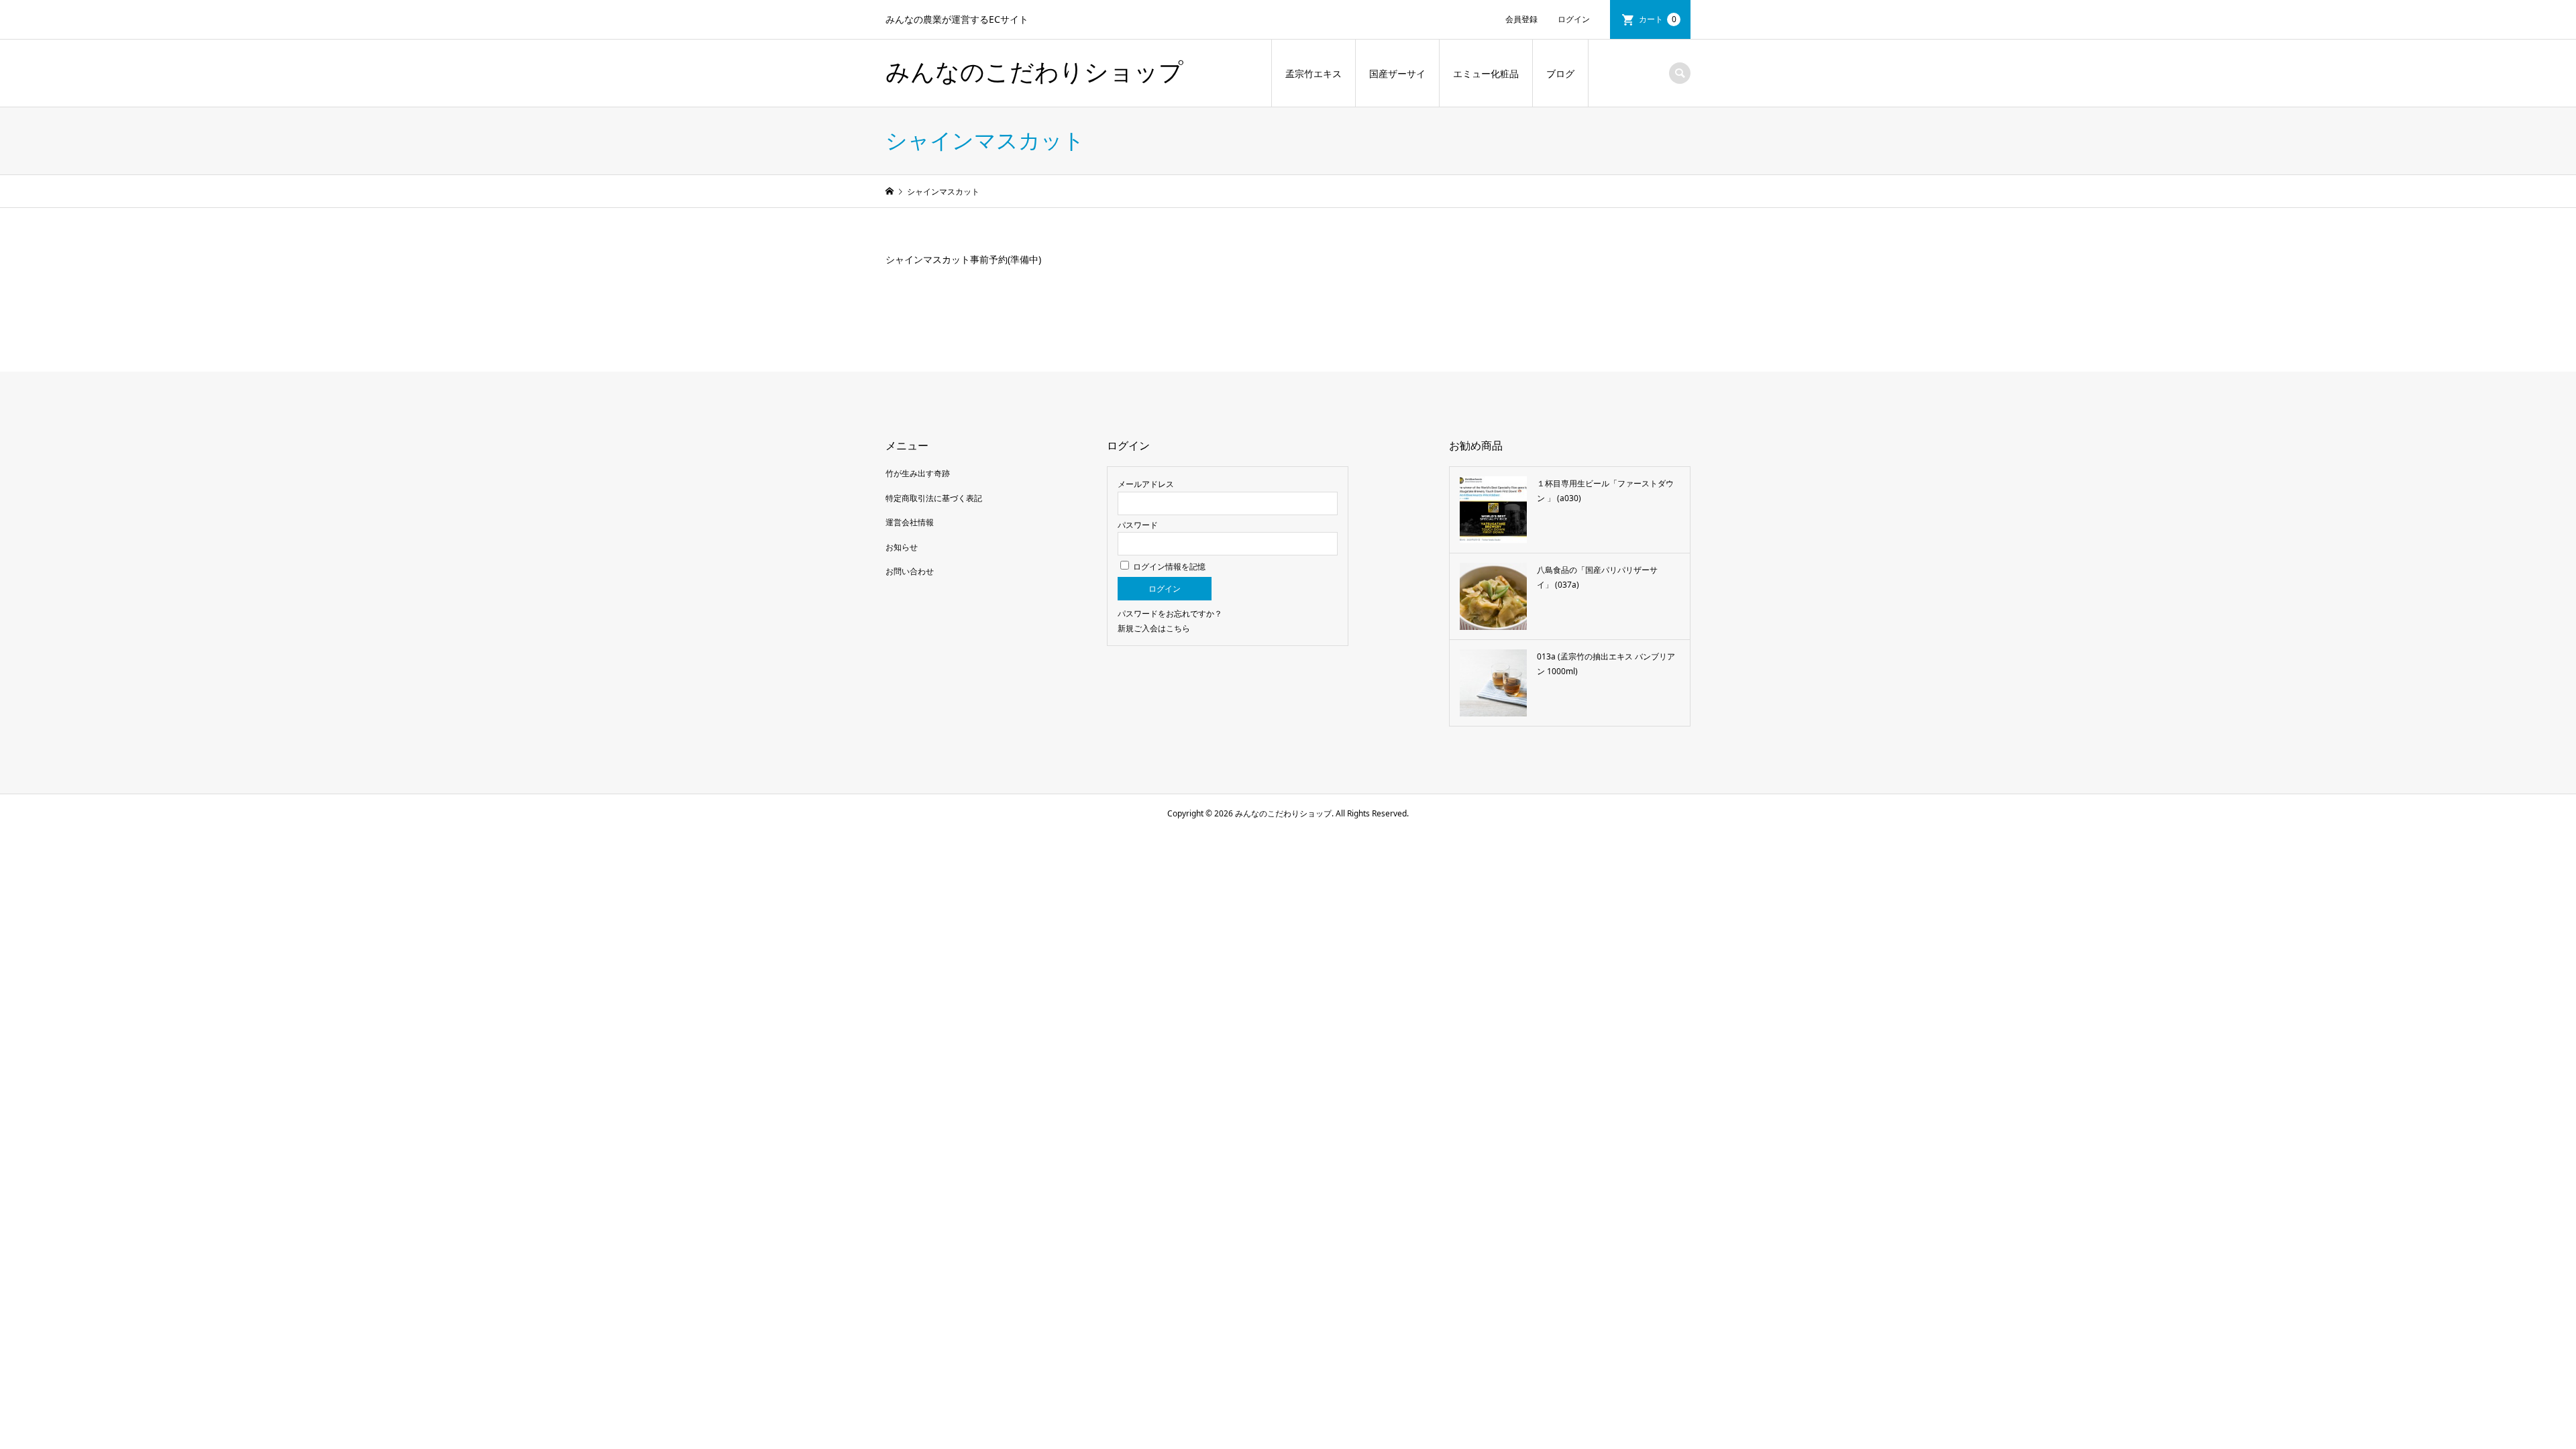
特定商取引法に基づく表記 (934, 498)
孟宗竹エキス (1313, 73)
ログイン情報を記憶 (1168, 567)
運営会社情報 (910, 522)
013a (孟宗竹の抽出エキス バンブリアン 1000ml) (1606, 664)
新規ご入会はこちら (1154, 628)
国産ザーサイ (1397, 73)
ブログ (1560, 73)
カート (1658, 19)
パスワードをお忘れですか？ (1170, 613)
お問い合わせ (910, 571)
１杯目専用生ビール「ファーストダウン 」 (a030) (1605, 491)
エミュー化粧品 (1486, 73)
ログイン (1574, 19)
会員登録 (1521, 19)
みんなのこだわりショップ (1034, 72)
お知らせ (902, 547)
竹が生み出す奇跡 (918, 473)
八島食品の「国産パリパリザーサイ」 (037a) (1597, 577)
